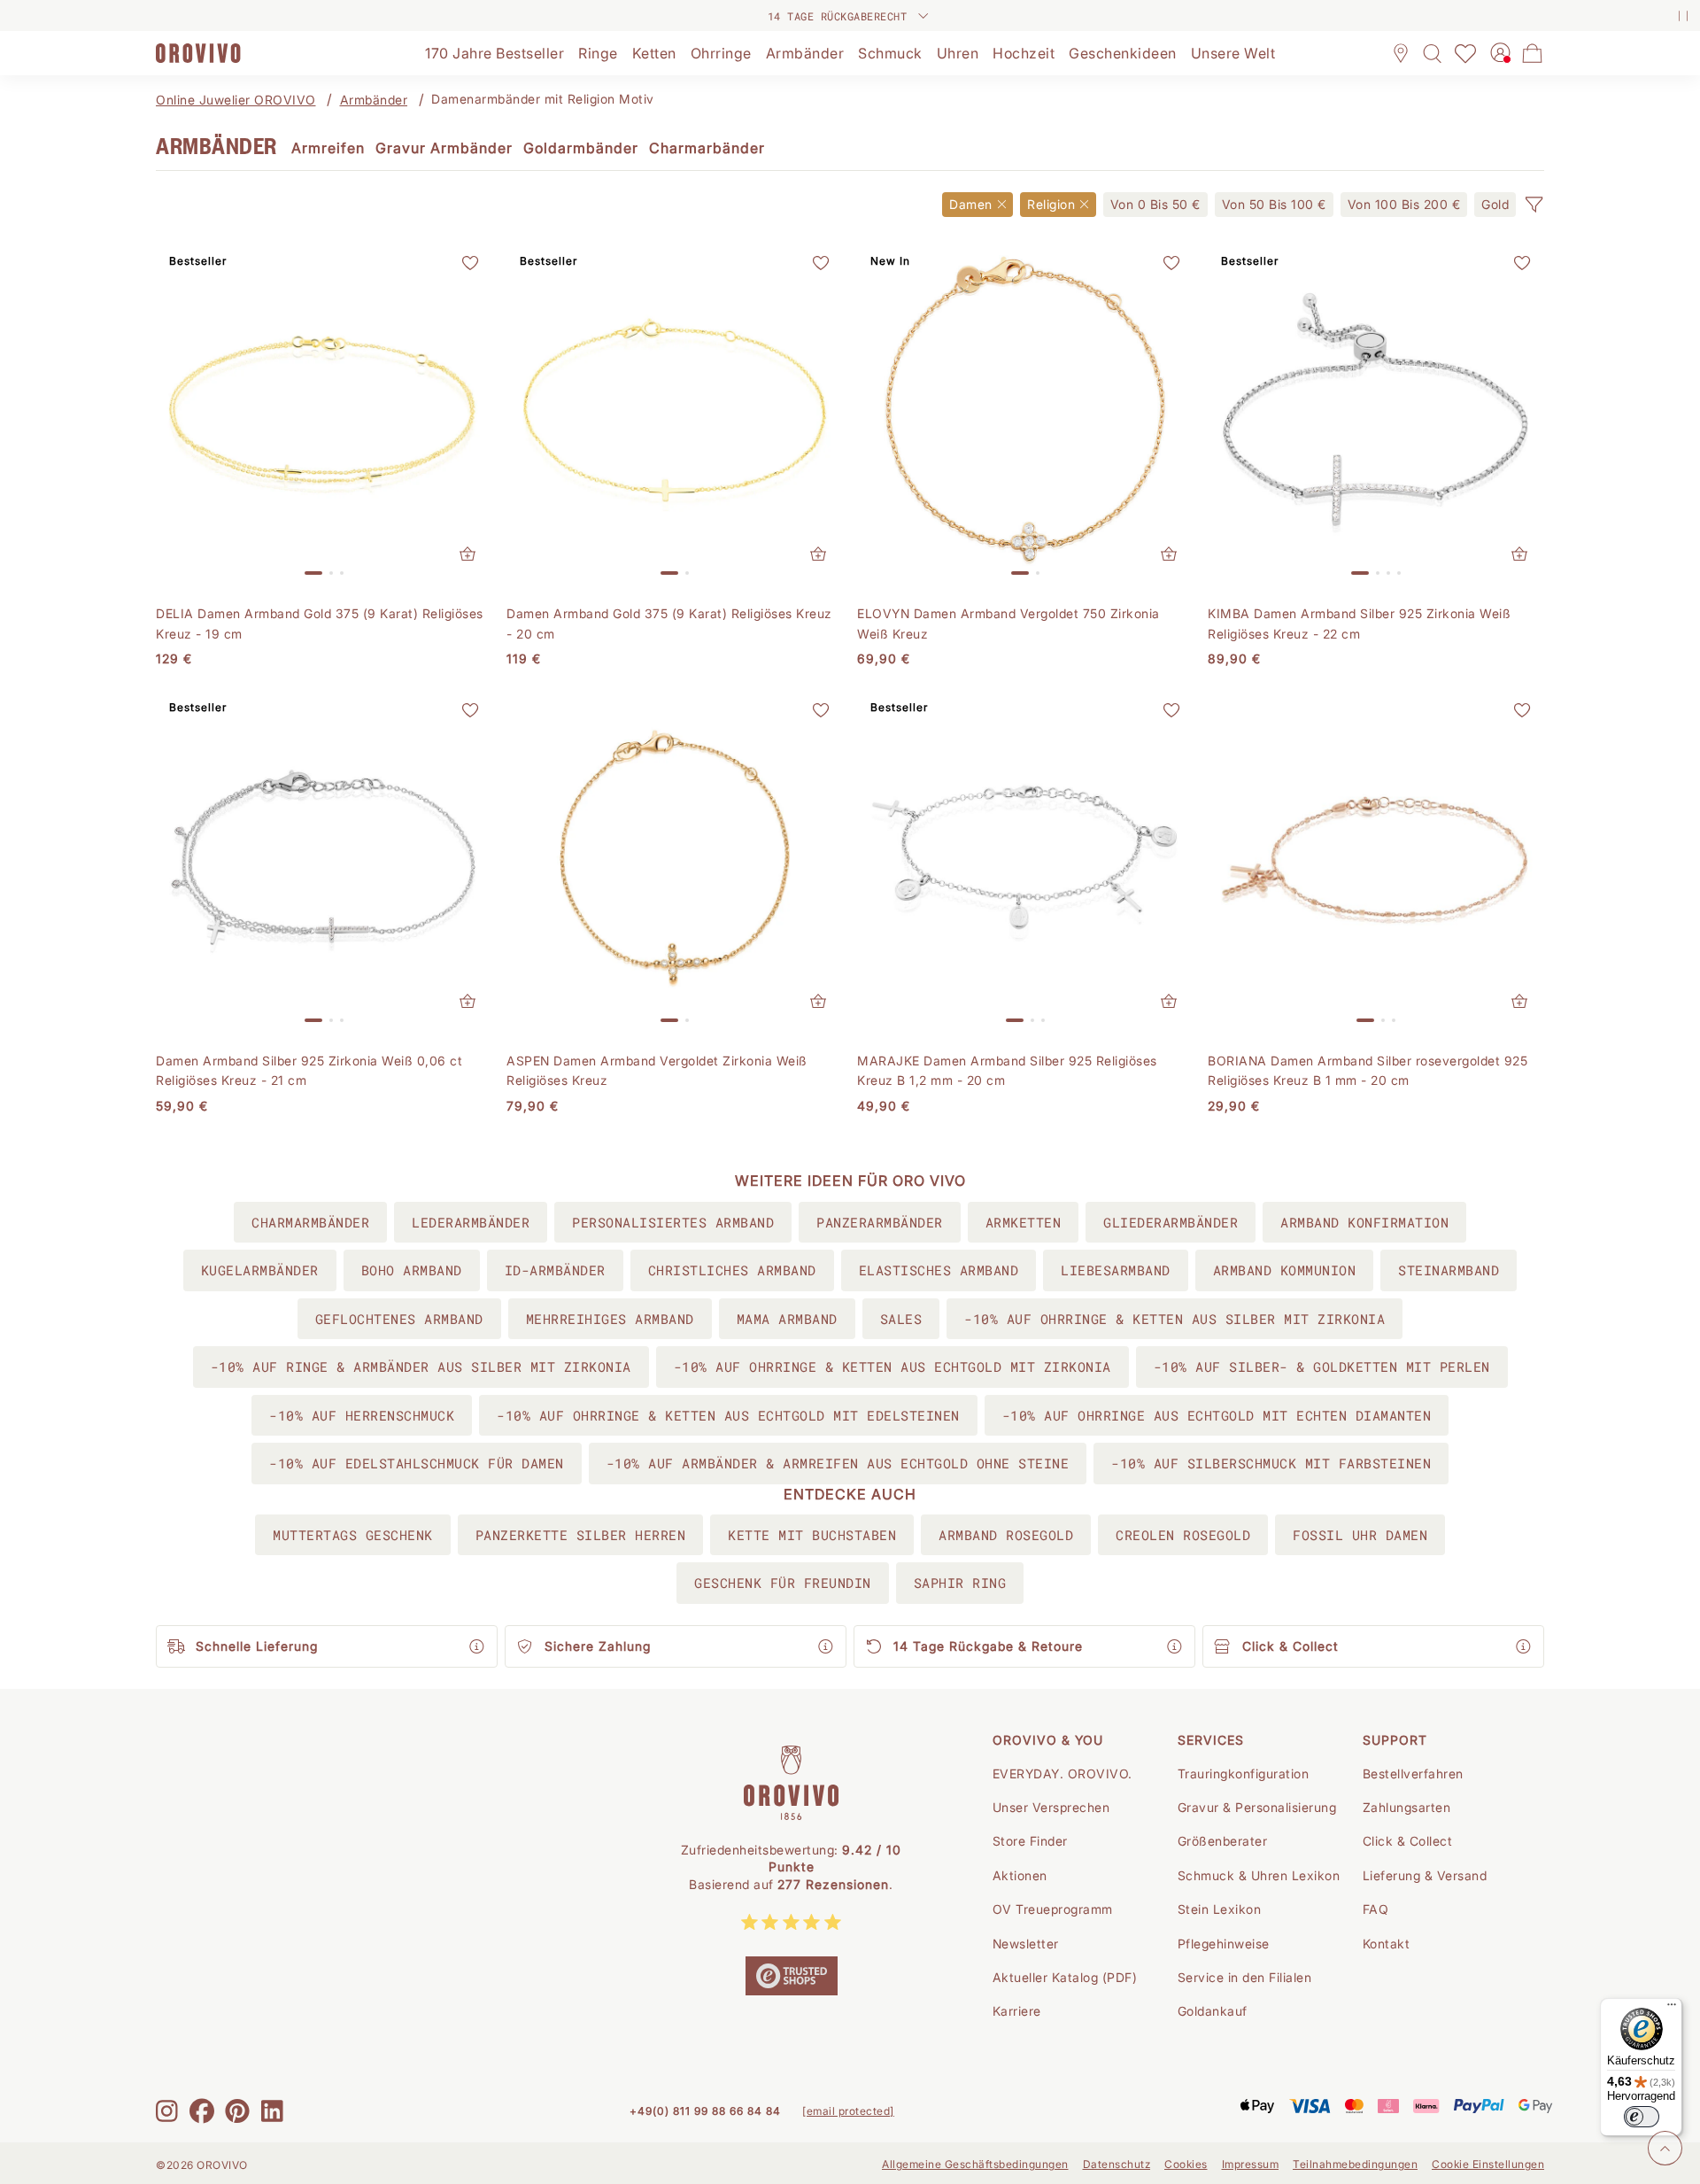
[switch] (1642, 2117)
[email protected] (848, 2111)
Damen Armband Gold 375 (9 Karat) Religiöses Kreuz (669, 623)
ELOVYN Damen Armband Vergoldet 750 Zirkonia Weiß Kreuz (1008, 623)
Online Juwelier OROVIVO (236, 100)
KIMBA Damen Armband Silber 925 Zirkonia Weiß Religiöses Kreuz (1359, 623)
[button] (1534, 205)
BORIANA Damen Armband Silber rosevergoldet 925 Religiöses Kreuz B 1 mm (1368, 1070)
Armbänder (374, 100)
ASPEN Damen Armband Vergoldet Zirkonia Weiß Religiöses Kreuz (657, 1070)
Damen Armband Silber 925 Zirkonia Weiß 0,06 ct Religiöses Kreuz (309, 1070)
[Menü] (1672, 2009)
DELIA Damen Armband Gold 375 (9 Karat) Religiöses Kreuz (320, 623)
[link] (1155, 205)
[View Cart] (1533, 53)
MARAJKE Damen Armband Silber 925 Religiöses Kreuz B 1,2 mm (1007, 1070)
